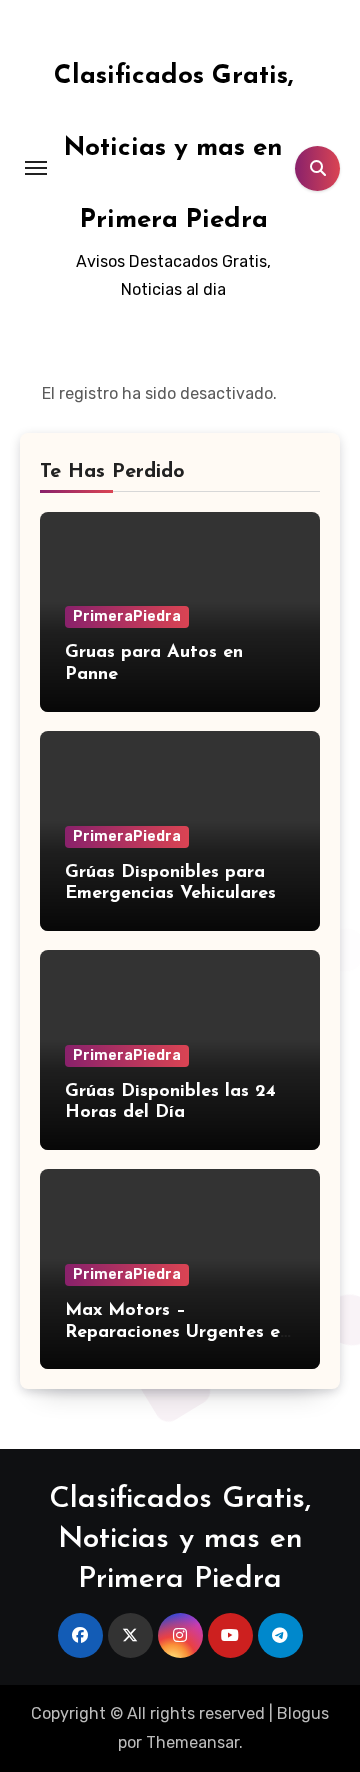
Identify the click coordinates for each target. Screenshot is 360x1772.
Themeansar (192, 1742)
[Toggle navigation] (36, 168)
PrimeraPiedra (127, 616)
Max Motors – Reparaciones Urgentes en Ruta (177, 1332)
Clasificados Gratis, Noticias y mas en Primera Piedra (173, 148)
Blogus (303, 1713)
